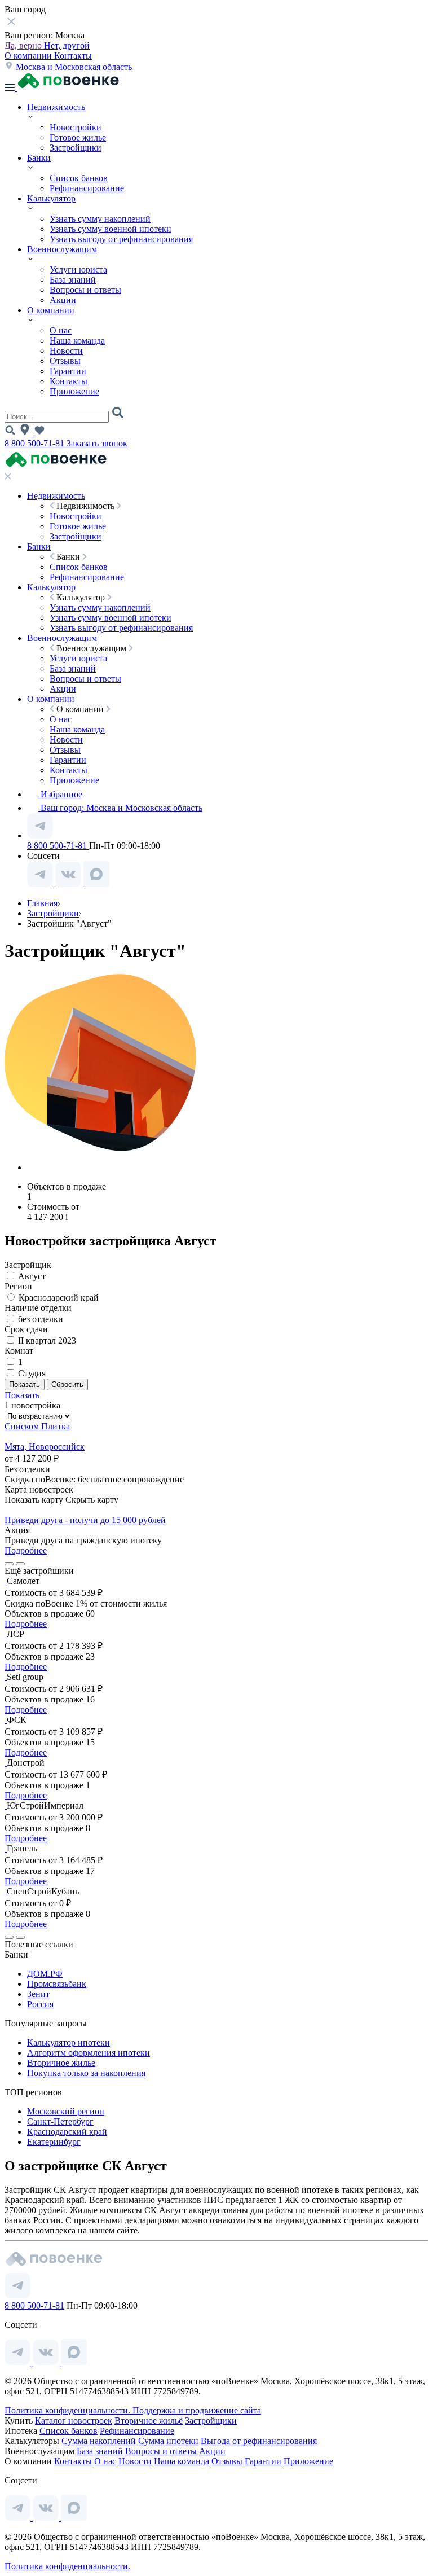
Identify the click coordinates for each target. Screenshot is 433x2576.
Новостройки (76, 127)
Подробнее (26, 1550)
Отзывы (65, 361)
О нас (61, 330)
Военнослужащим (62, 249)
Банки (39, 158)
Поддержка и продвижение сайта (197, 2410)
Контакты (73, 56)
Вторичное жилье (61, 2063)
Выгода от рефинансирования (259, 2441)
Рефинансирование (87, 188)
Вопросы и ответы (85, 290)
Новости (66, 351)
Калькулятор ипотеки (69, 2042)
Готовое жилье (78, 137)
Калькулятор (51, 198)
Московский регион (66, 2111)
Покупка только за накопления (86, 2073)
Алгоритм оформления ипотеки (89, 2053)
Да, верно (24, 45)
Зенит (38, 1994)
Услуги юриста (78, 269)
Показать (22, 1395)
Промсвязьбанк (57, 1984)
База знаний (73, 280)
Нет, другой (67, 45)
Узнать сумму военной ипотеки (111, 229)
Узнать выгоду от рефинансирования (121, 239)
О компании (29, 56)
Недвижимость (56, 107)
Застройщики (76, 148)
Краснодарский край (67, 2132)
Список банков (79, 178)
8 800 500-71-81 (36, 443)
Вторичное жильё (149, 2421)
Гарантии (68, 371)
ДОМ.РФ (45, 1974)
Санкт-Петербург (60, 2121)
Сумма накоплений (99, 2441)
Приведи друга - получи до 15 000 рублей (85, 1520)
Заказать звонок (97, 443)
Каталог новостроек (74, 2421)
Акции (63, 300)
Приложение (74, 391)
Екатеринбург (54, 2142)
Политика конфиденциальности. (69, 2410)
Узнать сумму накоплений (100, 219)
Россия (40, 2004)
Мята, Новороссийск (45, 1447)
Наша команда (77, 341)
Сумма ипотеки (168, 2441)
